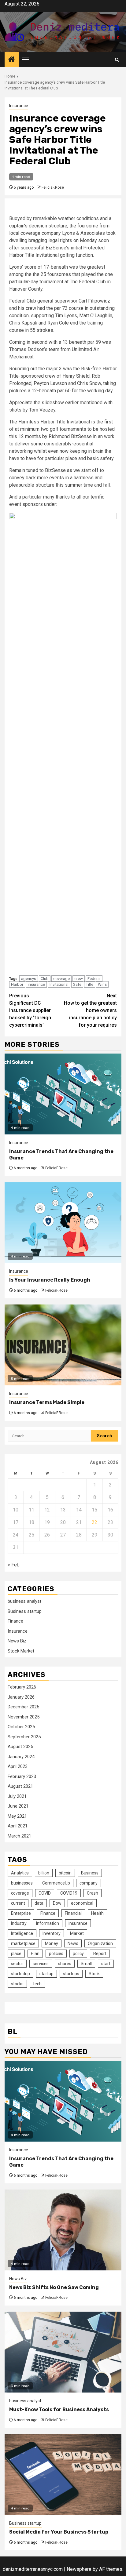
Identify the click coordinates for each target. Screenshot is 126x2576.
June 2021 (18, 1806)
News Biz (17, 1641)
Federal (94, 979)
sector (17, 1964)
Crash (93, 1893)
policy (78, 1954)
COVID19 (69, 1893)
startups (71, 1974)
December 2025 (23, 1707)
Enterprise (21, 1913)
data (39, 1903)
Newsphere (79, 2569)
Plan (35, 1954)
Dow (57, 1903)
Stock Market (21, 1651)
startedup (20, 1974)
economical (82, 1903)
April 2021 (18, 1826)
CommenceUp (56, 1883)
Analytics (20, 1873)
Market (77, 1933)
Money (52, 1943)
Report (100, 1954)
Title (90, 984)
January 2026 (21, 1697)
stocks (17, 1984)
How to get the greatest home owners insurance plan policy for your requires (90, 1010)
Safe (77, 984)
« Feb (14, 1565)
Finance (15, 1621)
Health (97, 1913)
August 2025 (20, 1747)
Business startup (25, 1611)
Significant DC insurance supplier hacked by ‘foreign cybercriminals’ (30, 1010)
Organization (100, 1943)
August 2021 (20, 1786)
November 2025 (24, 1717)
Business (90, 1873)
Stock (94, 1974)
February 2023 (22, 1776)
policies (56, 1954)
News (73, 1943)
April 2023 (18, 1766)
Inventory (52, 1933)
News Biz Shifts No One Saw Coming (54, 2287)
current (18, 1903)
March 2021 (19, 1836)
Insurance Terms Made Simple (47, 1402)
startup (46, 1974)
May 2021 (17, 1816)
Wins (102, 984)
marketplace (23, 1943)
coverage (61, 979)
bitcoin (65, 1873)
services (41, 1964)
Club (45, 979)
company (89, 1883)
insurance (36, 984)
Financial (73, 1913)
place (16, 1954)
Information (48, 1923)
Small (86, 1964)
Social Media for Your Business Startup (59, 2532)
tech (37, 1984)
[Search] (117, 60)
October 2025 (21, 1727)
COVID (45, 1893)
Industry (19, 1923)
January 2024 (21, 1757)
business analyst (24, 1601)
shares (65, 1964)
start (106, 1964)
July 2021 (17, 1796)
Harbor (17, 984)
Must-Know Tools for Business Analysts (59, 2409)
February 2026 (22, 1687)
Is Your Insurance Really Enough (50, 1280)
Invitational (59, 984)
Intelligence (22, 1933)
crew (79, 979)
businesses (22, 1883)
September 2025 (24, 1737)
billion (44, 1873)
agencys (29, 979)
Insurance (19, 106)
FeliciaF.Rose (53, 187)
